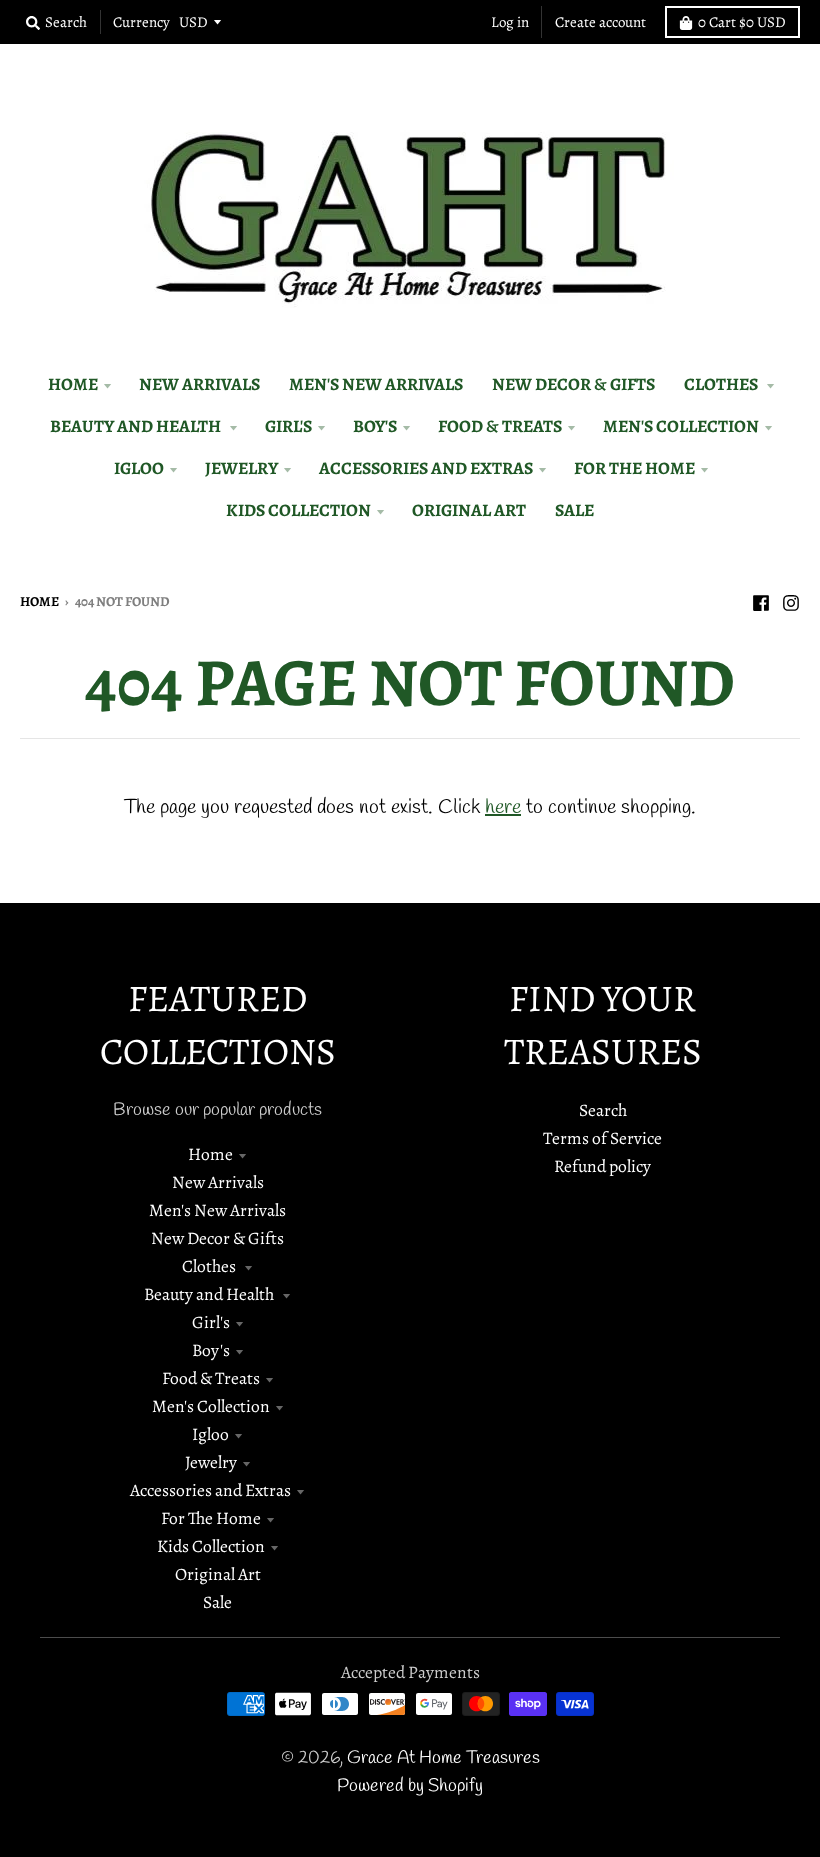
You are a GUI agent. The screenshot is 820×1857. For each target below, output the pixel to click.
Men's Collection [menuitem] (681, 426)
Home (39, 601)
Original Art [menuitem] (469, 510)
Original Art (218, 1574)
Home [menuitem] (73, 384)
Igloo (210, 1434)
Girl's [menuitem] (288, 426)
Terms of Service (602, 1138)
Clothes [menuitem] (722, 384)
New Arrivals (218, 1182)
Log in (510, 22)
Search (603, 1110)
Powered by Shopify (410, 1786)
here (503, 807)
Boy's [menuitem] (375, 426)
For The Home (211, 1518)
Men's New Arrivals (217, 1210)
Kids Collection (211, 1546)
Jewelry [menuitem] (241, 468)
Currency (141, 22)
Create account (600, 22)
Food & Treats (211, 1378)
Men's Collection (211, 1406)
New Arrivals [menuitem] (199, 384)
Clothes (210, 1266)
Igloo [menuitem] (139, 468)
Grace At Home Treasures (443, 1758)
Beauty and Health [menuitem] (137, 426)
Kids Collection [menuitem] (298, 510)
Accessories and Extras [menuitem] (426, 468)
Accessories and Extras (210, 1490)
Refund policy (602, 1166)
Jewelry (211, 1462)
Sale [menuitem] (574, 510)
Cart (742, 22)
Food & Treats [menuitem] (500, 426)
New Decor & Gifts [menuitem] (573, 384)
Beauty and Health (210, 1294)
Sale (217, 1602)
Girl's (211, 1322)
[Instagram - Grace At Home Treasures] (791, 600)
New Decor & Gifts (217, 1238)
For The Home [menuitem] (634, 468)
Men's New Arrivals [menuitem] (376, 384)
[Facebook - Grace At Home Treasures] (761, 600)
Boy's (211, 1350)
